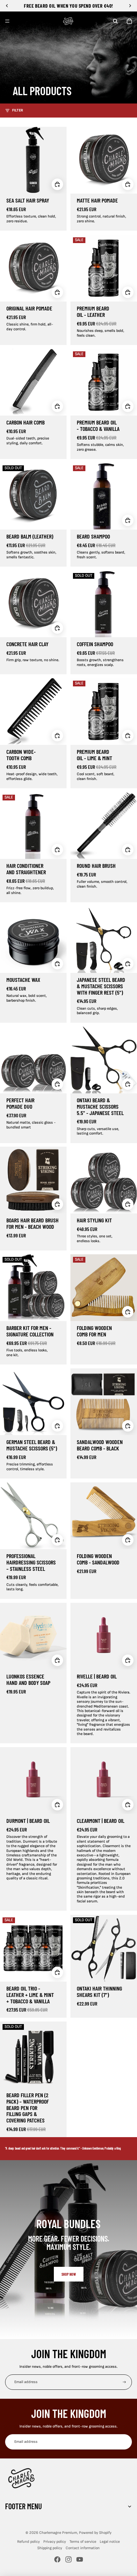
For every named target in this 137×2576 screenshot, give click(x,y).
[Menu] (7, 21)
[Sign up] (124, 2382)
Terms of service (83, 2542)
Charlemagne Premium (58, 2533)
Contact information (83, 2548)
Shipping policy (50, 2548)
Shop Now (69, 2274)
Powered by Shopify (95, 2533)
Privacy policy (55, 2542)
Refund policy (29, 2542)
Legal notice (110, 2542)
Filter (18, 110)
